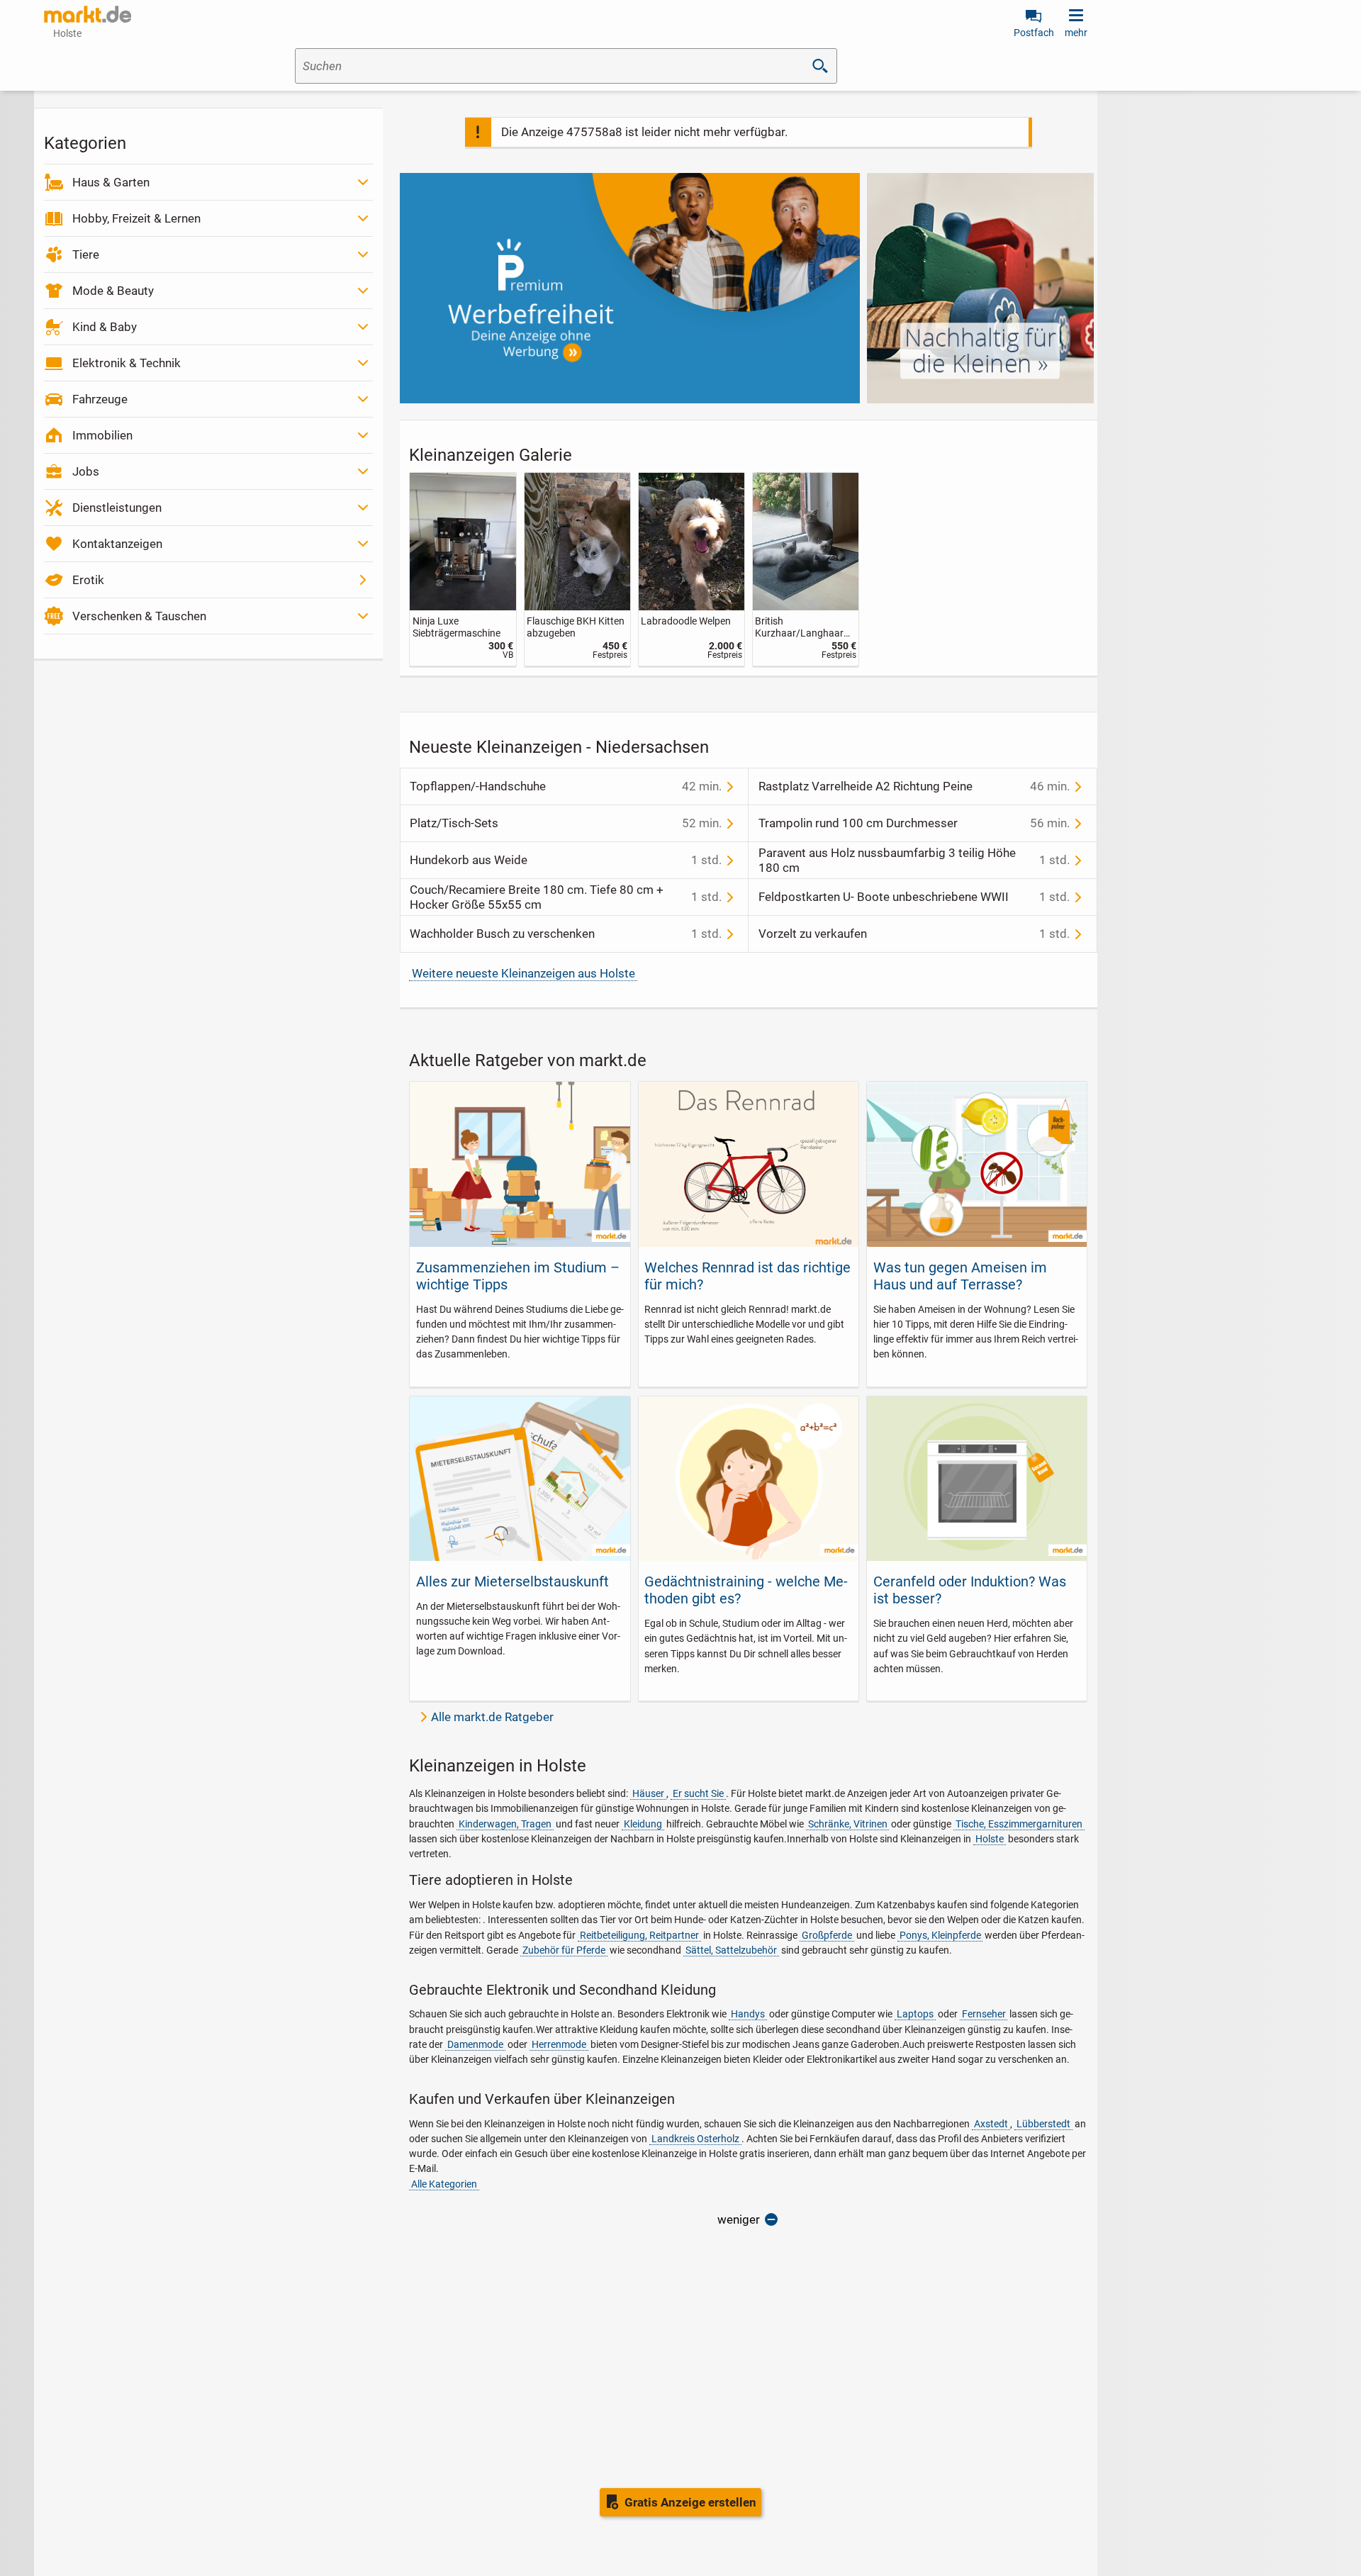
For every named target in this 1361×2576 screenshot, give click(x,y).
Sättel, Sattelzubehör (731, 1950)
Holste (990, 1839)
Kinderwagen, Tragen (505, 1824)
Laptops (915, 2014)
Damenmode (475, 2044)
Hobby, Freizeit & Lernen (136, 218)
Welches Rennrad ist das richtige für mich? (747, 1276)
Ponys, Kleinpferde (940, 1935)
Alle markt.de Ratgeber (492, 1717)
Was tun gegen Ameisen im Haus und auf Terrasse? (960, 1276)
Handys (748, 2014)
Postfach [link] (1034, 33)
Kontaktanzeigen (117, 544)
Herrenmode (559, 2044)
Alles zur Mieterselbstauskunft (513, 1581)
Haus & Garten (111, 182)
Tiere (86, 254)
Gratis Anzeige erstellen (690, 2502)
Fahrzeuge (100, 399)
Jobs (86, 471)
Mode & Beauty (113, 291)
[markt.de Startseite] (88, 14)
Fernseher (984, 2014)
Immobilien (102, 435)
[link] (463, 570)
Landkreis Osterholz (695, 2139)
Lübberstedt (1043, 2124)
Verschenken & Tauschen (139, 616)
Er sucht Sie (698, 1793)
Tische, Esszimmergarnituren (1019, 1824)
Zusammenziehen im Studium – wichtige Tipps (518, 1276)
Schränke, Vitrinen (848, 1824)
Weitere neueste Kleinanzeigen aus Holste (523, 973)
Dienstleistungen (117, 508)
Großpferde (827, 1935)
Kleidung (643, 1824)
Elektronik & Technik (127, 363)
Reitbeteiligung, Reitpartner (639, 1935)
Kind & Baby (105, 327)
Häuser (648, 1793)
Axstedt (991, 2124)
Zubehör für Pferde (564, 1950)
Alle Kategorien (444, 2184)
